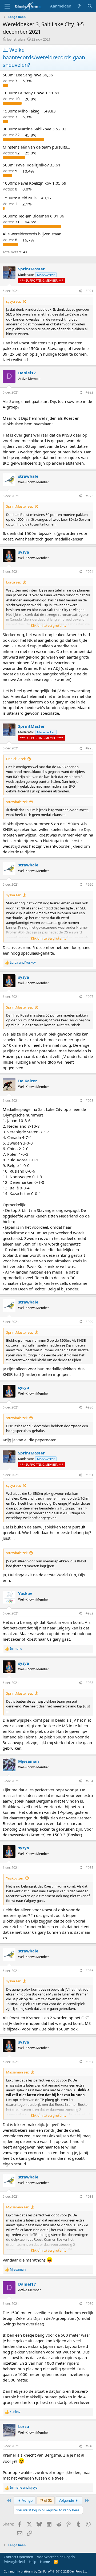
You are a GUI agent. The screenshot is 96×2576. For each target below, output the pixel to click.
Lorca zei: (13, 582)
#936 (89, 1971)
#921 (89, 291)
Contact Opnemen (18, 2557)
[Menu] (7, 6)
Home (45, 2562)
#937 (89, 2062)
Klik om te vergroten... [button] (48, 625)
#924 (89, 572)
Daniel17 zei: (16, 759)
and (23, 963)
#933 (89, 1683)
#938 (89, 2196)
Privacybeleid (14, 2562)
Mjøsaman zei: (17, 2072)
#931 (89, 1475)
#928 (89, 1101)
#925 (89, 748)
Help (33, 2562)
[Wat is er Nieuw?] (79, 6)
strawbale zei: (17, 802)
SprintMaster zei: (19, 506)
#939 (89, 2304)
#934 (89, 1781)
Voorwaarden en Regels (56, 2557)
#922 (89, 392)
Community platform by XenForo (46, 2571)
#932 (89, 1613)
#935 (89, 1868)
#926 (89, 884)
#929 (89, 1322)
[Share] (80, 291)
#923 (89, 496)
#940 (89, 2446)
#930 (89, 1407)
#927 (89, 997)
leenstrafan (16, 39)
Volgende (67, 2500)
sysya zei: (13, 301)
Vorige (27, 2500)
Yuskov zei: (15, 1878)
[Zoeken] (90, 6)
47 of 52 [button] (46, 2500)
